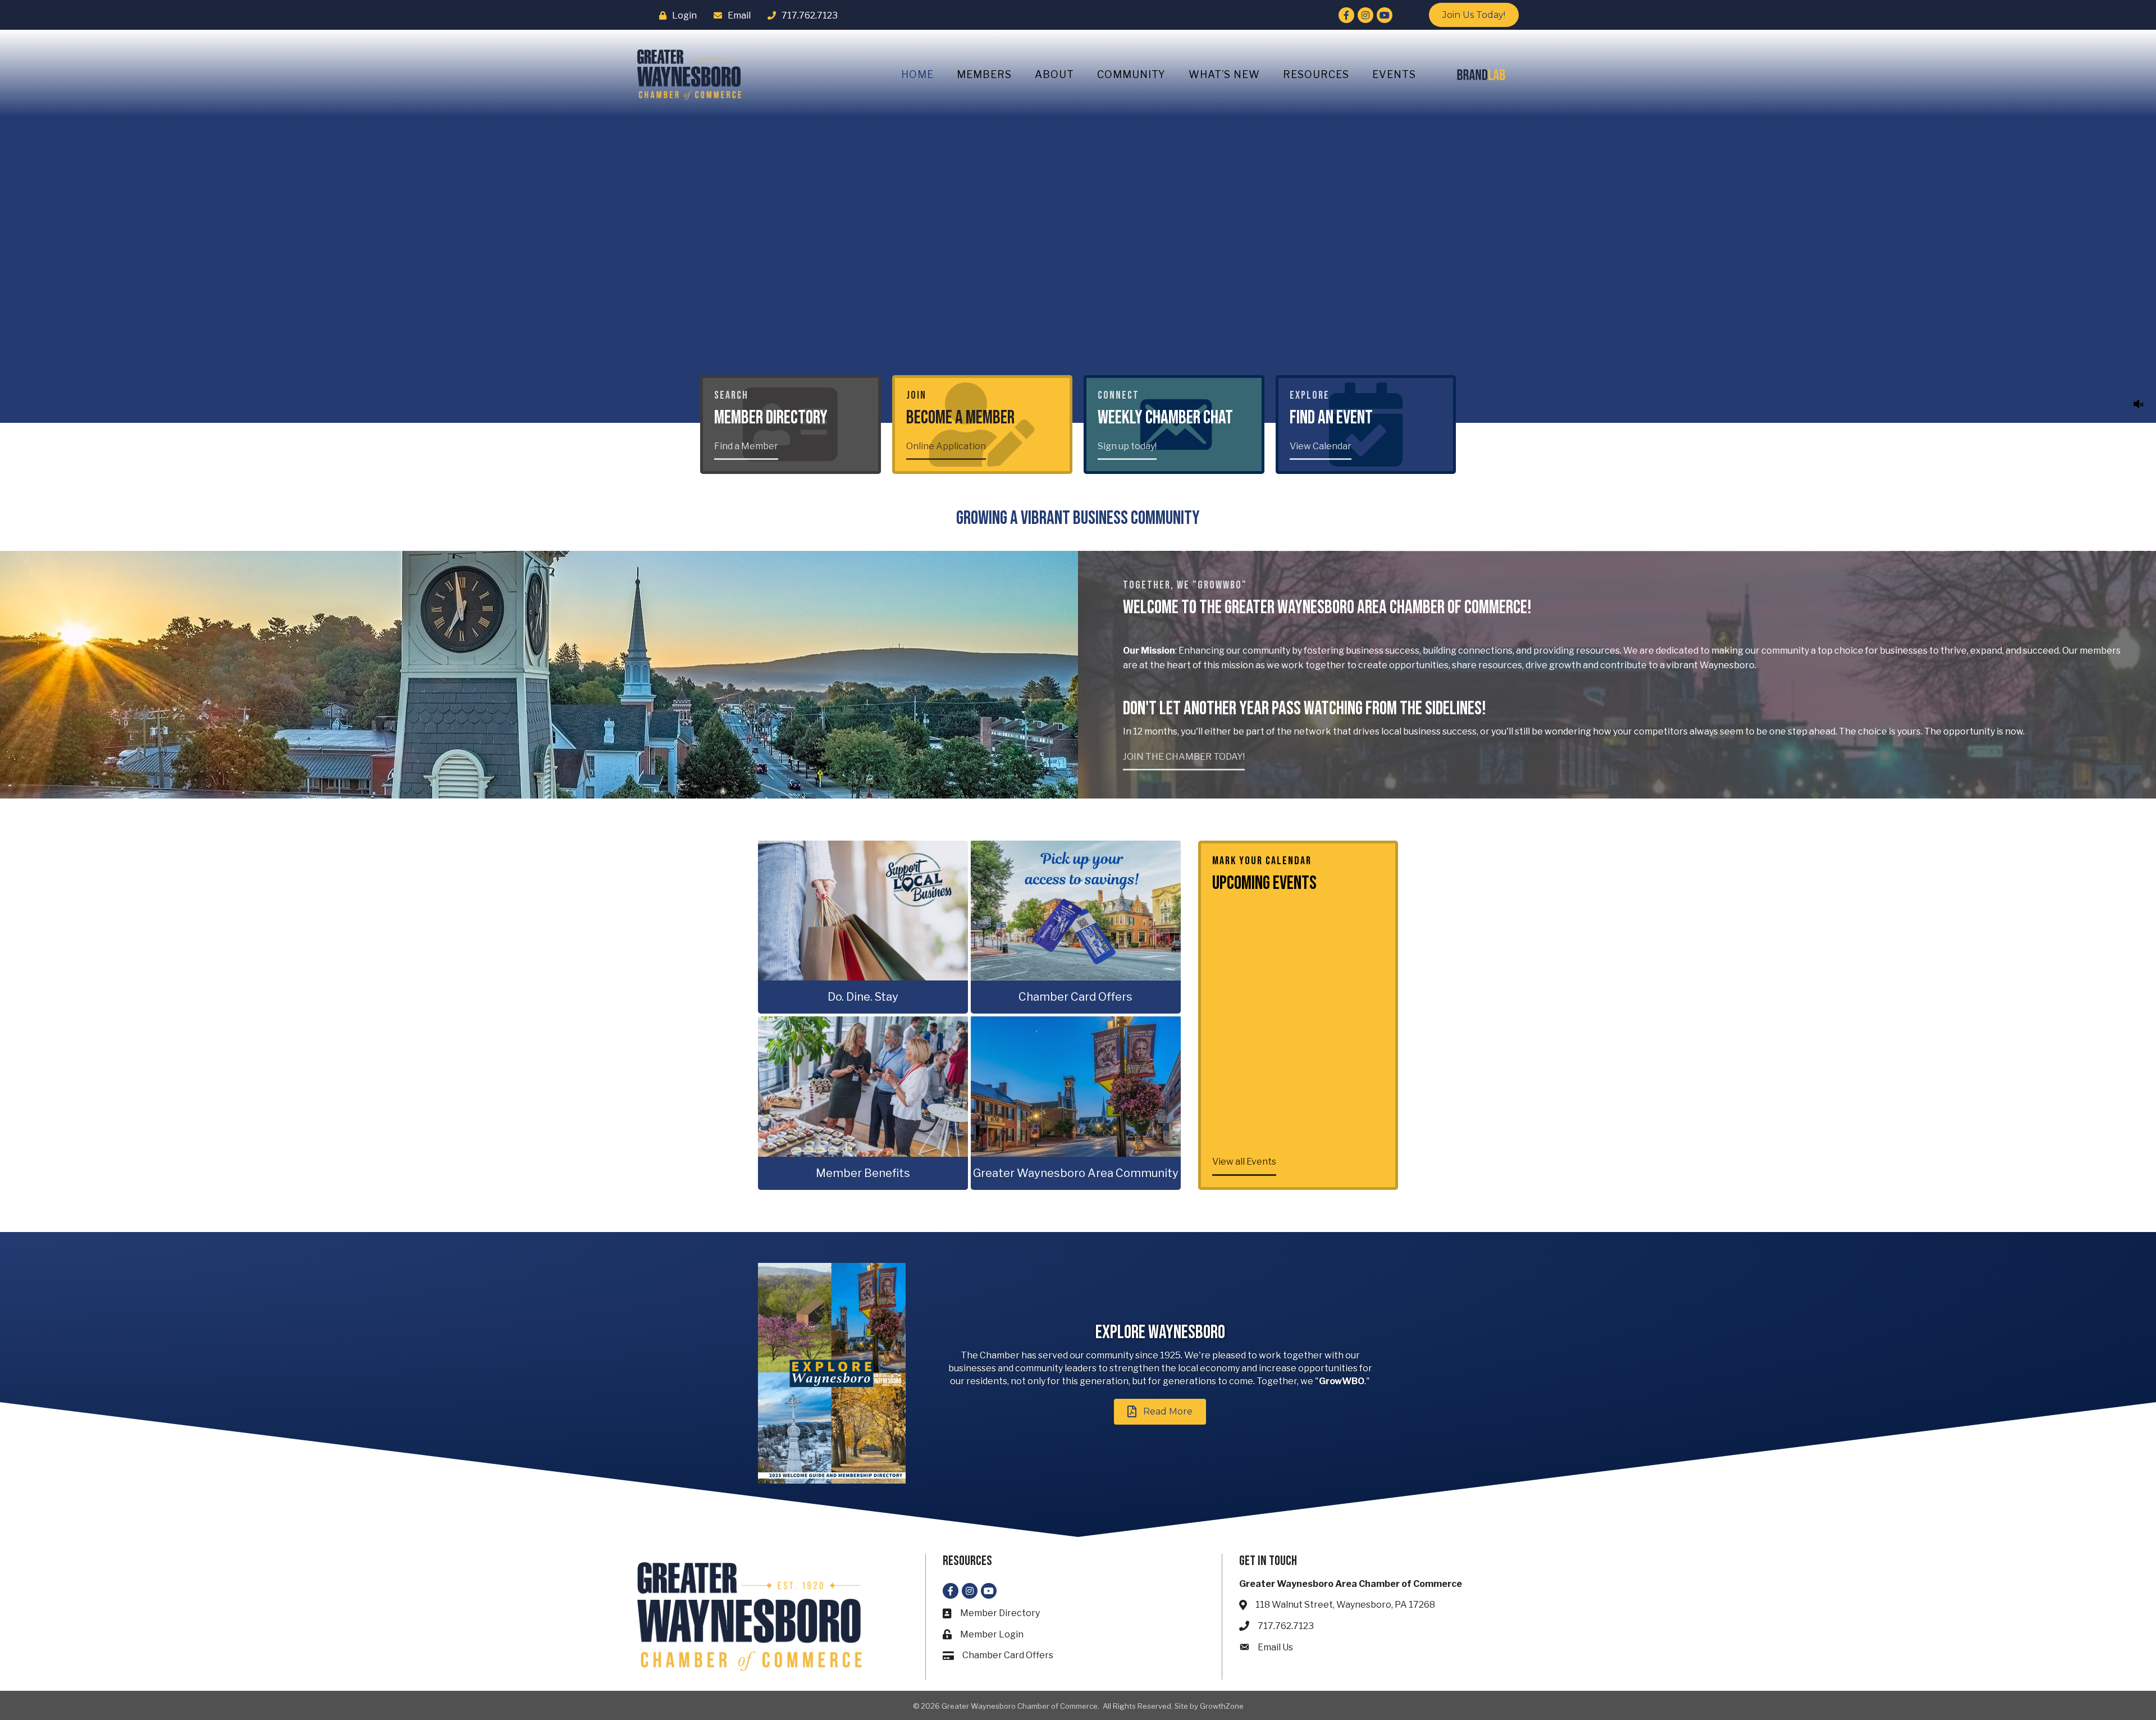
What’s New (1224, 74)
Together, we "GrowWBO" (1185, 585)
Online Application (946, 446)
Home (917, 74)
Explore (1310, 395)
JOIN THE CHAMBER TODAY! (1184, 757)
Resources (1316, 74)
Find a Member (746, 446)
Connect (1118, 395)
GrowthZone (1222, 1706)
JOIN (916, 395)
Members (984, 74)
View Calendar (1321, 446)
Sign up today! (1127, 446)
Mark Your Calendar (1262, 861)
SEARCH (731, 395)
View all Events (1244, 1162)
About (1054, 74)
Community (1131, 74)
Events (1394, 74)
